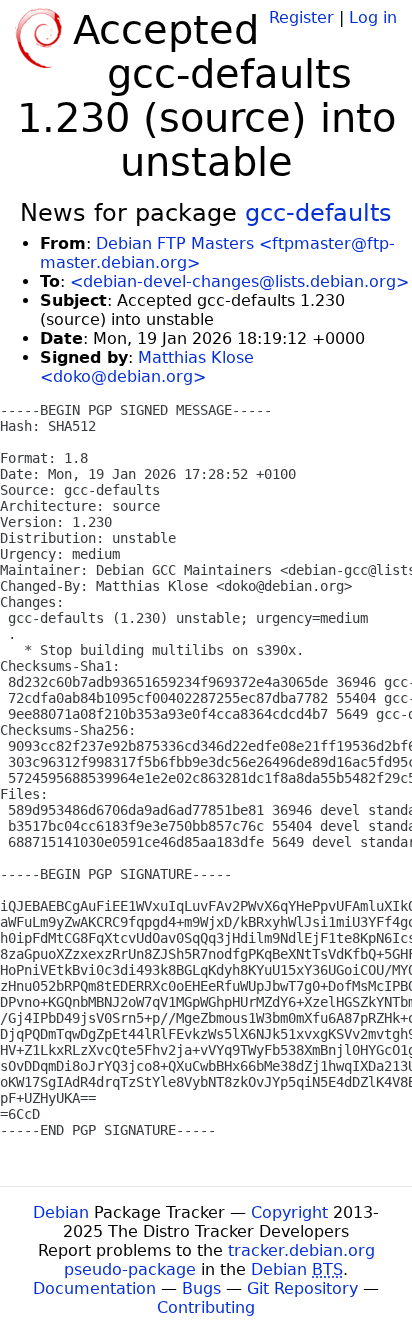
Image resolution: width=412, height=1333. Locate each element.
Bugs (201, 1288)
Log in (373, 17)
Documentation (94, 1288)
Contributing (206, 1307)
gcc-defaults (318, 213)
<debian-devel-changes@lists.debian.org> (239, 281)
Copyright (289, 1212)
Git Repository (302, 1288)
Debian (61, 1212)
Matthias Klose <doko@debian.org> (147, 367)
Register (301, 17)
